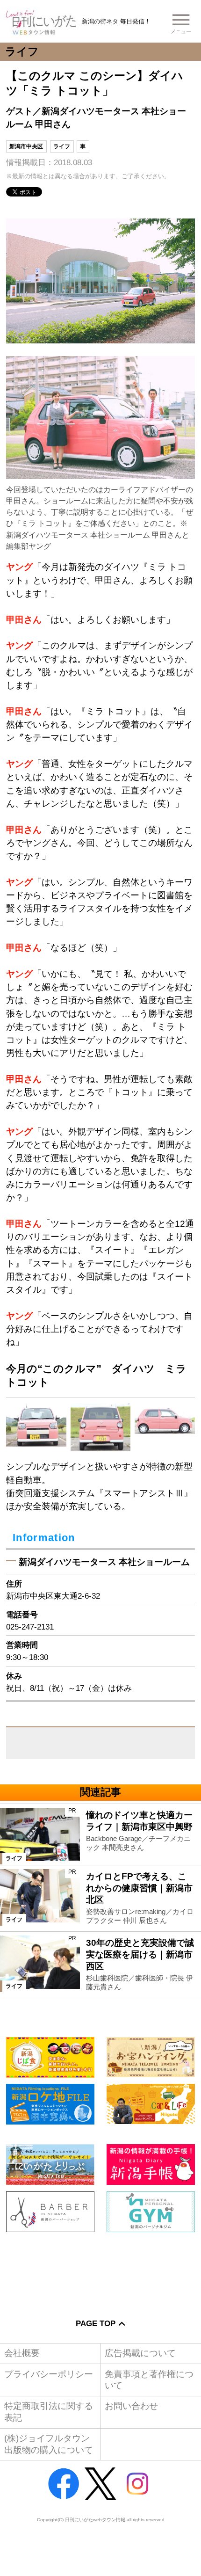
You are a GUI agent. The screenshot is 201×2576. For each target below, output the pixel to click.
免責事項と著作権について (149, 2380)
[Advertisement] (100, 2268)
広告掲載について (140, 2353)
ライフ (62, 146)
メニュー (181, 31)
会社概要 (22, 2353)
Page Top (96, 2323)
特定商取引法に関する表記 (49, 2412)
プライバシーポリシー (49, 2374)
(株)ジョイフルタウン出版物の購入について (49, 2444)
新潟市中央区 (26, 146)
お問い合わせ (131, 2406)
